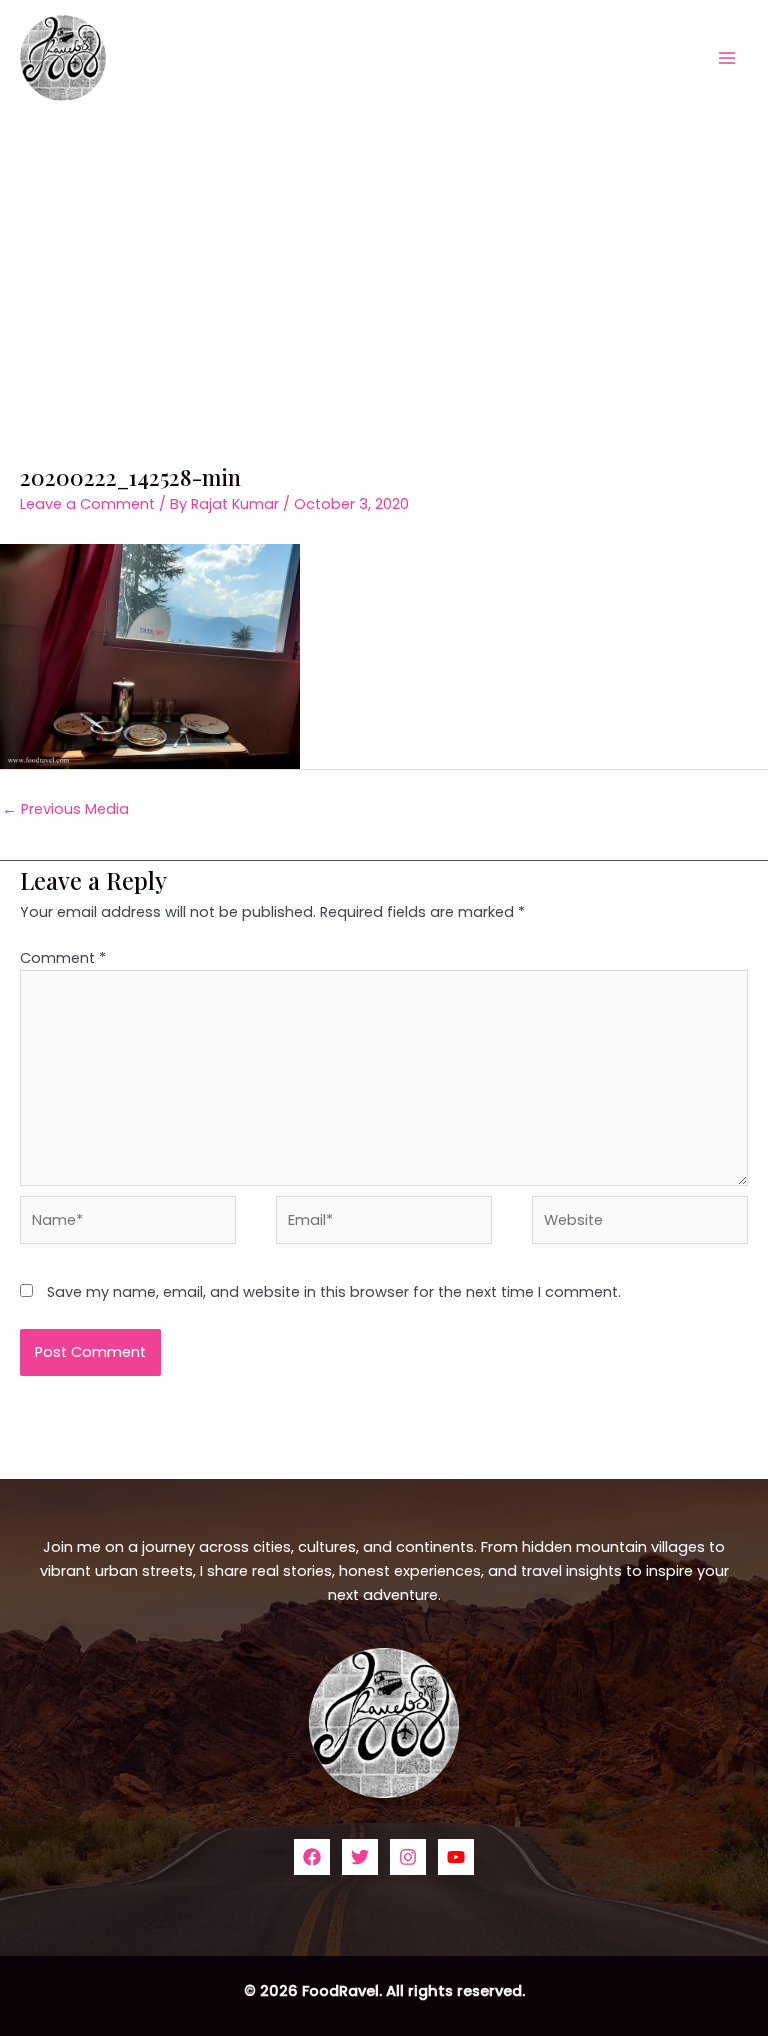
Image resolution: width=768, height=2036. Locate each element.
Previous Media (65, 809)
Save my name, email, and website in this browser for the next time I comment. (334, 1292)
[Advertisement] (384, 265)
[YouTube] (456, 1857)
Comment (63, 958)
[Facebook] (312, 1857)
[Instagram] (408, 1857)
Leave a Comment (87, 504)
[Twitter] (360, 1857)
